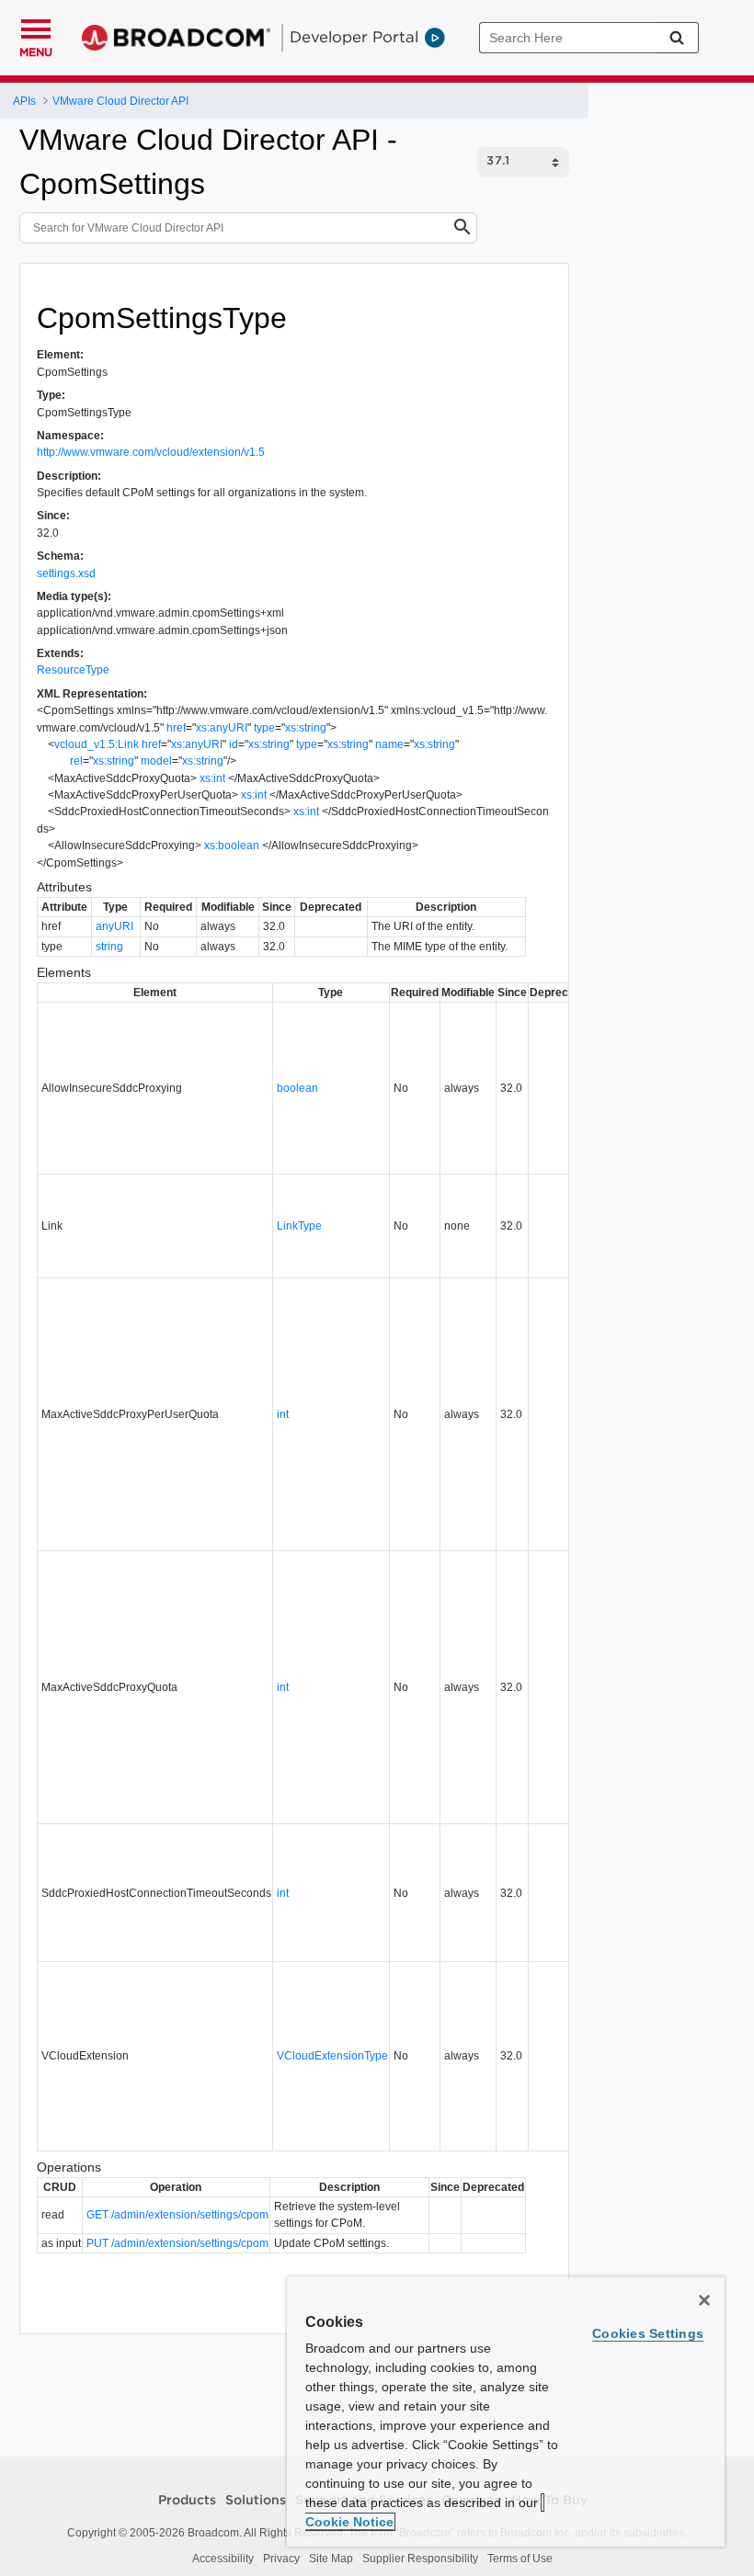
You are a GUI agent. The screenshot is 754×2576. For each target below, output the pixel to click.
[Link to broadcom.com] (176, 38)
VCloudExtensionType (332, 2056)
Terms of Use (520, 2559)
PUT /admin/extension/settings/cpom (177, 2243)
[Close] (704, 2300)
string (109, 947)
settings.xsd (66, 573)
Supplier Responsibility (420, 2559)
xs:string (306, 728)
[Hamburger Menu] (36, 27)
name (389, 744)
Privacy (281, 2559)
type (264, 728)
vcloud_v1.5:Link (97, 744)
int (283, 1414)
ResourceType (73, 670)
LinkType (299, 1226)
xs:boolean (232, 845)
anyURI (114, 926)
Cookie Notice (349, 2522)
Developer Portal (354, 37)
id (234, 744)
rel (76, 761)
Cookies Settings (648, 2333)
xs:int (212, 778)
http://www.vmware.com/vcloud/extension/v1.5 (151, 452)
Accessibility (223, 2559)
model (156, 761)
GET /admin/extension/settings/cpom (177, 2215)
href (176, 728)
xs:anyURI (222, 728)
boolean (297, 1088)
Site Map (331, 2559)
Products (187, 2501)
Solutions (256, 2501)
